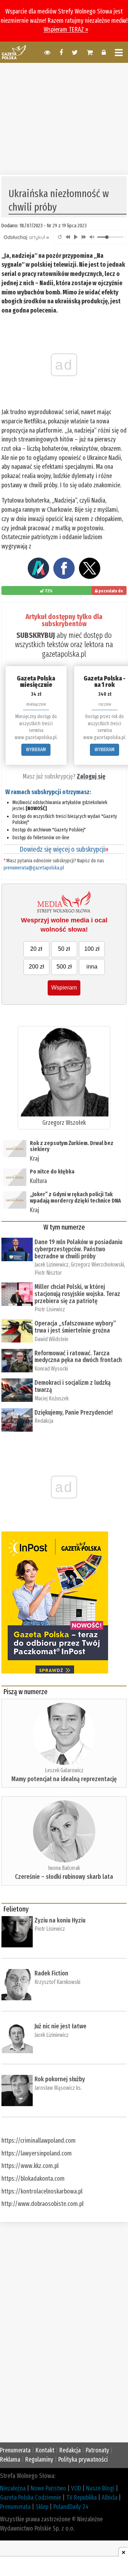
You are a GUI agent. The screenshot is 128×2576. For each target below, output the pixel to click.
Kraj (34, 1159)
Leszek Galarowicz (64, 1770)
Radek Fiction (51, 1973)
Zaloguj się (91, 776)
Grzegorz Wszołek (64, 1123)
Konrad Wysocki (51, 1369)
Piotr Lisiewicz (50, 1309)
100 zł (92, 949)
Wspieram (64, 988)
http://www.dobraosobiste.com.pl (42, 2204)
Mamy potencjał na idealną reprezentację (64, 1779)
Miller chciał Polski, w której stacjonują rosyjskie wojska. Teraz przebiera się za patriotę (77, 1294)
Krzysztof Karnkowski (57, 1982)
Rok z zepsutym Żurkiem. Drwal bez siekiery (72, 1146)
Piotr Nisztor (48, 1273)
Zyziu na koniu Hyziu (60, 1920)
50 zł (64, 949)
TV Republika (81, 2498)
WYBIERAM (36, 750)
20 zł (36, 949)
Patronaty (97, 2450)
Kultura (38, 1181)
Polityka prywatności (83, 2460)
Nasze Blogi (100, 2488)
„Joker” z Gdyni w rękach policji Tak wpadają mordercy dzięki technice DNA (75, 1197)
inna (92, 967)
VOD (76, 2488)
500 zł (64, 967)
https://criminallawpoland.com (39, 2141)
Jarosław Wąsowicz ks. (58, 2088)
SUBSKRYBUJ (36, 635)
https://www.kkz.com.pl (30, 2166)
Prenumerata (15, 2450)
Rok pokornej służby (60, 2079)
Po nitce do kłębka (52, 1172)
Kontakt (45, 2450)
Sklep (42, 2507)
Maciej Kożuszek (52, 1398)
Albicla (110, 2498)
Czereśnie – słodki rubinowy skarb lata (64, 1877)
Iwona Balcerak (64, 1868)
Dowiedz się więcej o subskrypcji (64, 849)
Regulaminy (39, 2460)
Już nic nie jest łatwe (60, 2026)
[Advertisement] (64, 118)
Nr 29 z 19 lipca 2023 (67, 226)
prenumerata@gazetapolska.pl (34, 868)
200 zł (36, 967)
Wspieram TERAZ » (66, 29)
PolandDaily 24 (71, 2507)
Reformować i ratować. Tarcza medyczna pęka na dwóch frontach (78, 1357)
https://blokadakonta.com (33, 2179)
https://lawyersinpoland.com (37, 2153)
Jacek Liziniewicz (52, 1265)
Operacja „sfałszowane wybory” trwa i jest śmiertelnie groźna (75, 1327)
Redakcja (44, 1421)
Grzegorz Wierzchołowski (97, 1265)
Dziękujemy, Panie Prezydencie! (74, 1412)
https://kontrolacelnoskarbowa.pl (42, 2191)
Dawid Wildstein (51, 1339)
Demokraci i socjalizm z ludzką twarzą (73, 1386)
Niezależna (13, 2488)
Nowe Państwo (48, 2488)
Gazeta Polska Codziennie (31, 2498)
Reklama (10, 2460)
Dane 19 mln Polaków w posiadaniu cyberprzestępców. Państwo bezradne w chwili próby (78, 1249)
